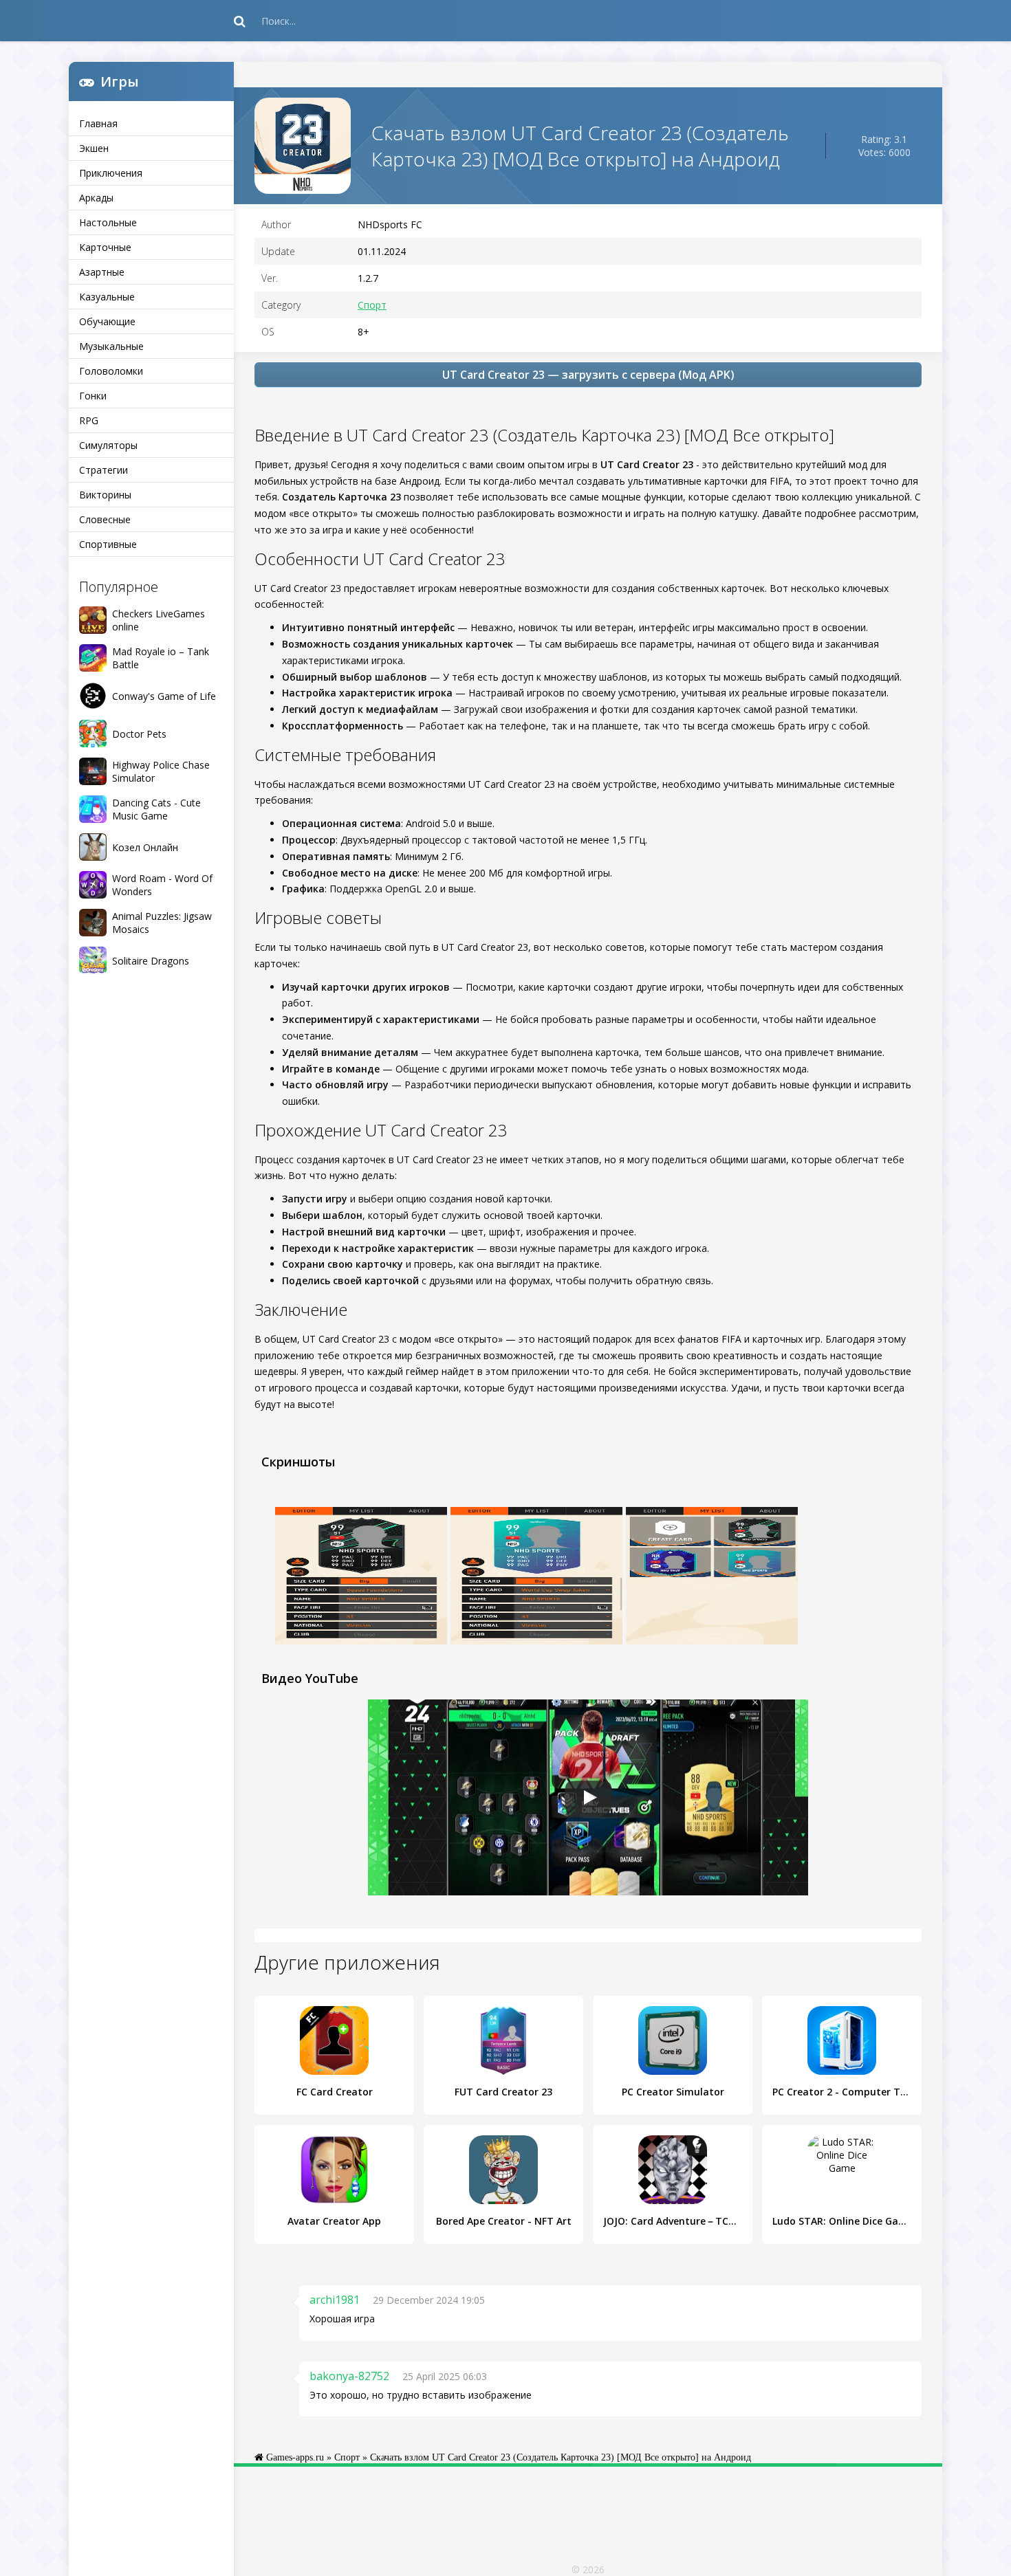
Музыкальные (111, 346)
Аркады (96, 198)
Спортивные (108, 544)
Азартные (102, 272)
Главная (98, 123)
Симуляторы (108, 445)
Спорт (372, 305)
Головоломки (111, 371)
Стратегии (104, 470)
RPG (89, 420)
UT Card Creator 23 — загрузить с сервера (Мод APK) (588, 375)
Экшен (94, 148)
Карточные (105, 247)
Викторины (105, 495)
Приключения (111, 173)
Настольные (108, 222)
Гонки (93, 396)
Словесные (105, 519)
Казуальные (107, 297)
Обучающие (107, 321)
